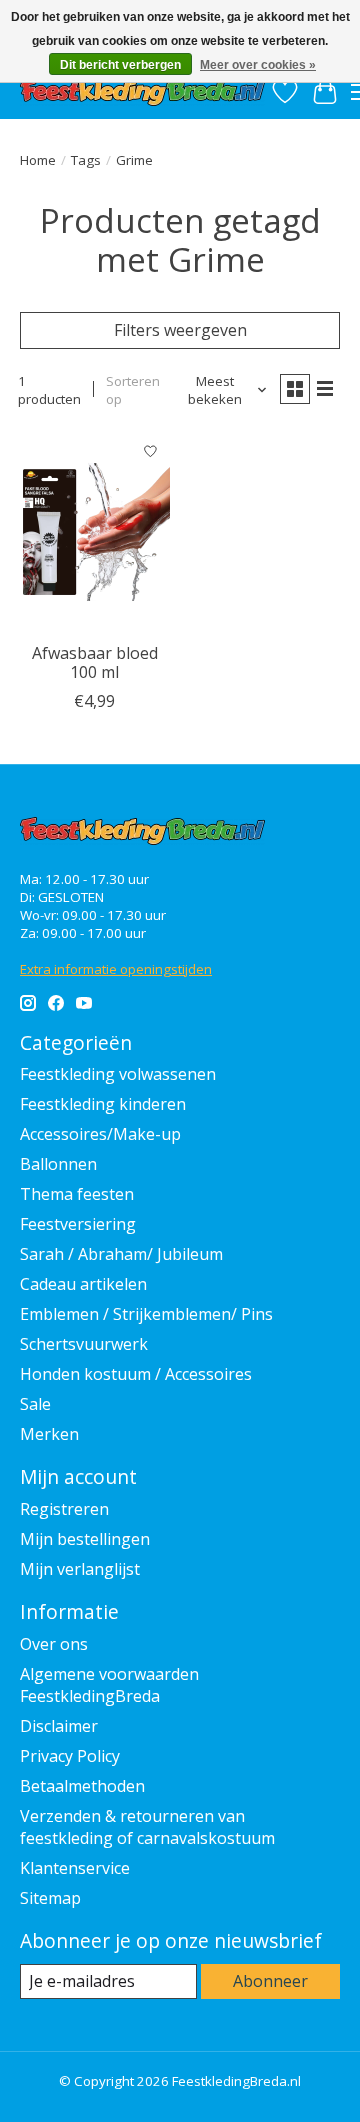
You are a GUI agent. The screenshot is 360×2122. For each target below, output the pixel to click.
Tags (86, 160)
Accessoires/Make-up (100, 1134)
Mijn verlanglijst (80, 1569)
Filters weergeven (180, 330)
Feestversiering (78, 1224)
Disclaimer (59, 1726)
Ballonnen (58, 1164)
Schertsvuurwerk (84, 1344)
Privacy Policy (70, 1756)
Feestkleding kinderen (103, 1104)
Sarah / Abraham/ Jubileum (121, 1254)
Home (38, 160)
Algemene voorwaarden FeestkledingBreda (109, 1685)
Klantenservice (75, 1868)
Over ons (54, 1644)
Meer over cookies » (258, 65)
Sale (35, 1404)
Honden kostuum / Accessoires (136, 1374)
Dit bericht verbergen (120, 65)
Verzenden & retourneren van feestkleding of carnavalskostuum (147, 1827)
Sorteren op (133, 390)
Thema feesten (77, 1194)
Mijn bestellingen (85, 1539)
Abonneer (270, 1981)
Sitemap (50, 1898)
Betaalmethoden (82, 1786)
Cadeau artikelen (83, 1284)
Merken (49, 1434)
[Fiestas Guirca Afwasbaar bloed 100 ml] (95, 531)
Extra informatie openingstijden (116, 969)
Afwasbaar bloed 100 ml (95, 662)
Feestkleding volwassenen (118, 1074)
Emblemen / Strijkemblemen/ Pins (146, 1314)
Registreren (64, 1509)
